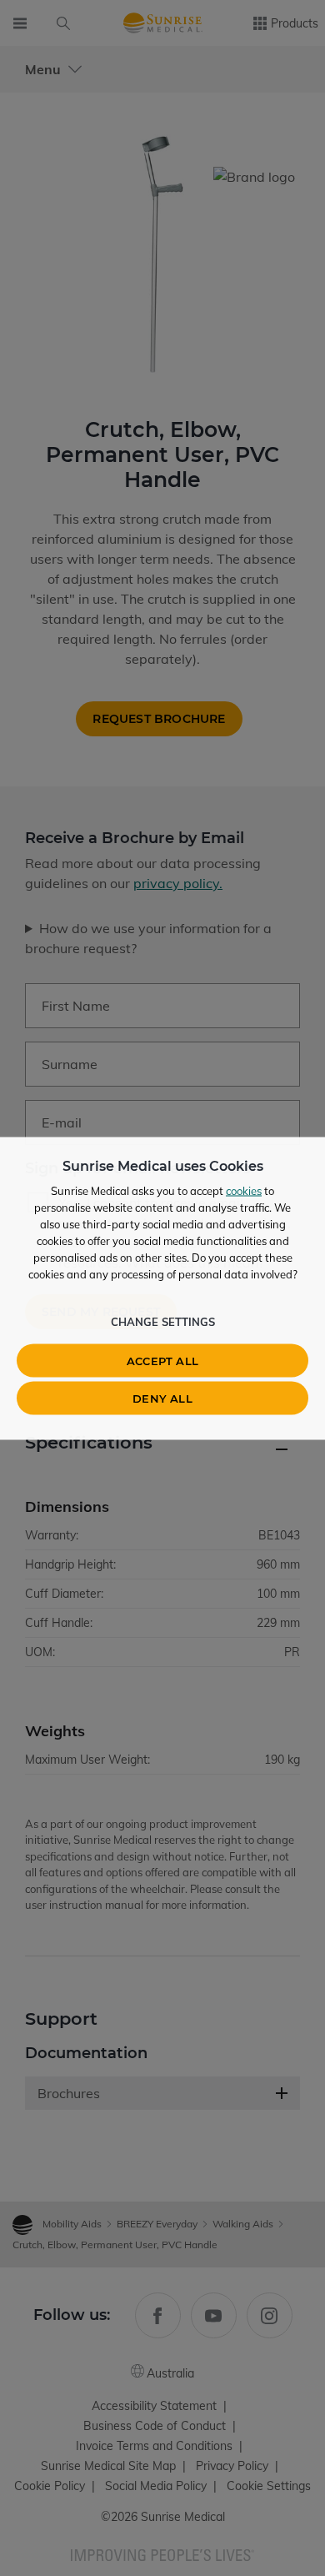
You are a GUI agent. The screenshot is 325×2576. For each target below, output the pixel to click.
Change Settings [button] (163, 1321)
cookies (244, 1190)
